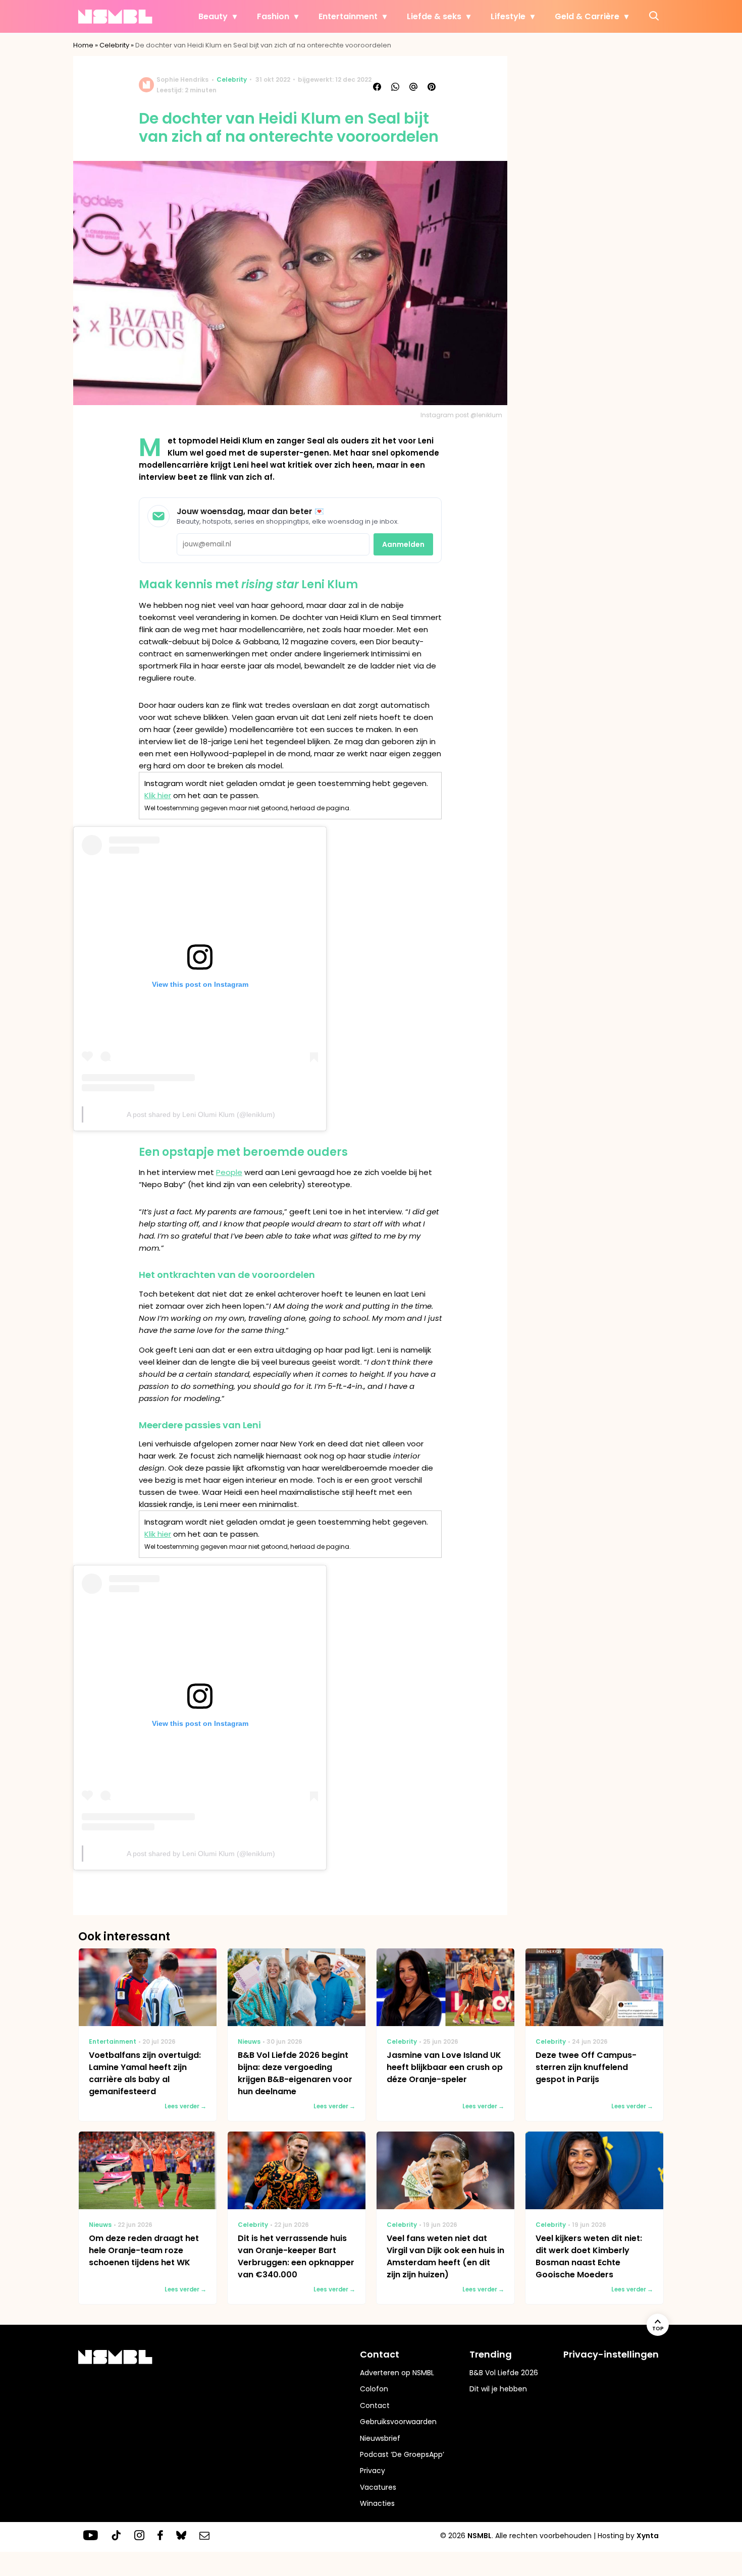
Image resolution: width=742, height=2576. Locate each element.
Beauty (213, 16)
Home (83, 45)
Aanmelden (403, 544)
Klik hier (158, 795)
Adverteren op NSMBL (397, 2373)
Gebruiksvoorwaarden (398, 2422)
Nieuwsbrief (380, 2438)
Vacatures (378, 2487)
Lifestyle (508, 16)
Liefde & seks (434, 16)
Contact (375, 2405)
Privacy (373, 2471)
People (229, 1172)
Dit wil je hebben (498, 2389)
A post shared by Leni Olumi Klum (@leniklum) (201, 1114)
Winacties (377, 2503)
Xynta (648, 2536)
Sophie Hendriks (182, 79)
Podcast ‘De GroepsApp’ (402, 2454)
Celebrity (114, 45)
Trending (491, 2354)
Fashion (273, 16)
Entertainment (348, 16)
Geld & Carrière (587, 16)
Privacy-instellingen (611, 2354)
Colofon (374, 2389)
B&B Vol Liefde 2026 (504, 2373)
